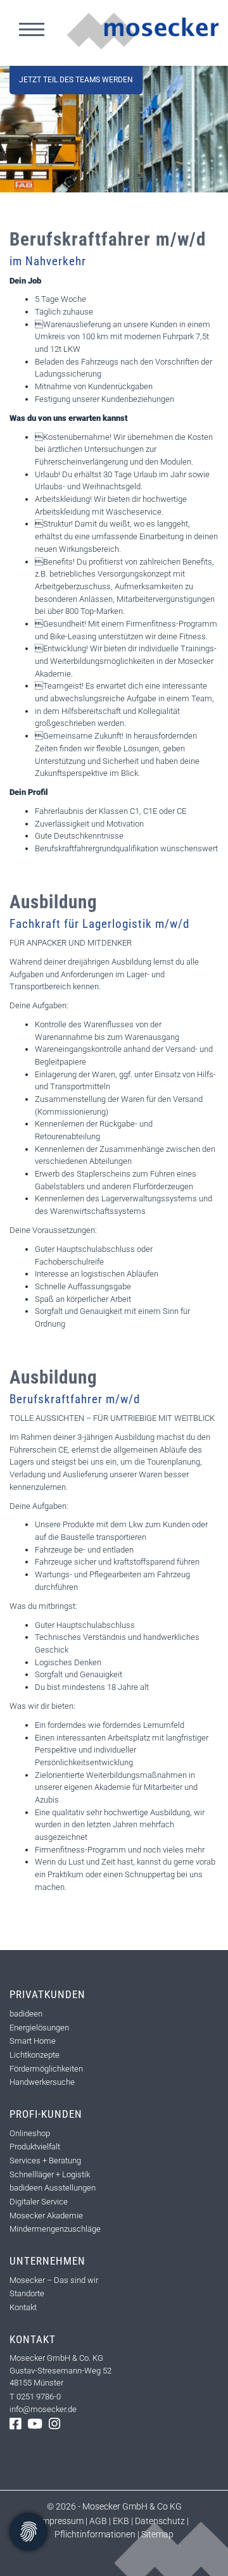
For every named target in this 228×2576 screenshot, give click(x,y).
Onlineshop (30, 2133)
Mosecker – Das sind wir (54, 2280)
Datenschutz (160, 2521)
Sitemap (156, 2534)
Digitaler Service (39, 2202)
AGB (98, 2521)
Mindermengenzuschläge (55, 2229)
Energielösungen (39, 2028)
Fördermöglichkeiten (46, 2069)
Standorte (27, 2293)
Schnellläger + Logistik (50, 2174)
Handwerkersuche (42, 2082)
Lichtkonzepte (35, 2055)
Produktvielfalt (35, 2147)
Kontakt (23, 2307)
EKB (121, 2521)
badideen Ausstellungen (53, 2188)
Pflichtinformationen (96, 2534)
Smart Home (33, 2041)
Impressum (61, 2521)
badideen (26, 2014)
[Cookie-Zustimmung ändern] (28, 2532)
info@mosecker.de (43, 2409)
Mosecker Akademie (46, 2216)
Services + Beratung (45, 2160)
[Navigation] (32, 31)
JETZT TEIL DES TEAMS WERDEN (76, 80)
